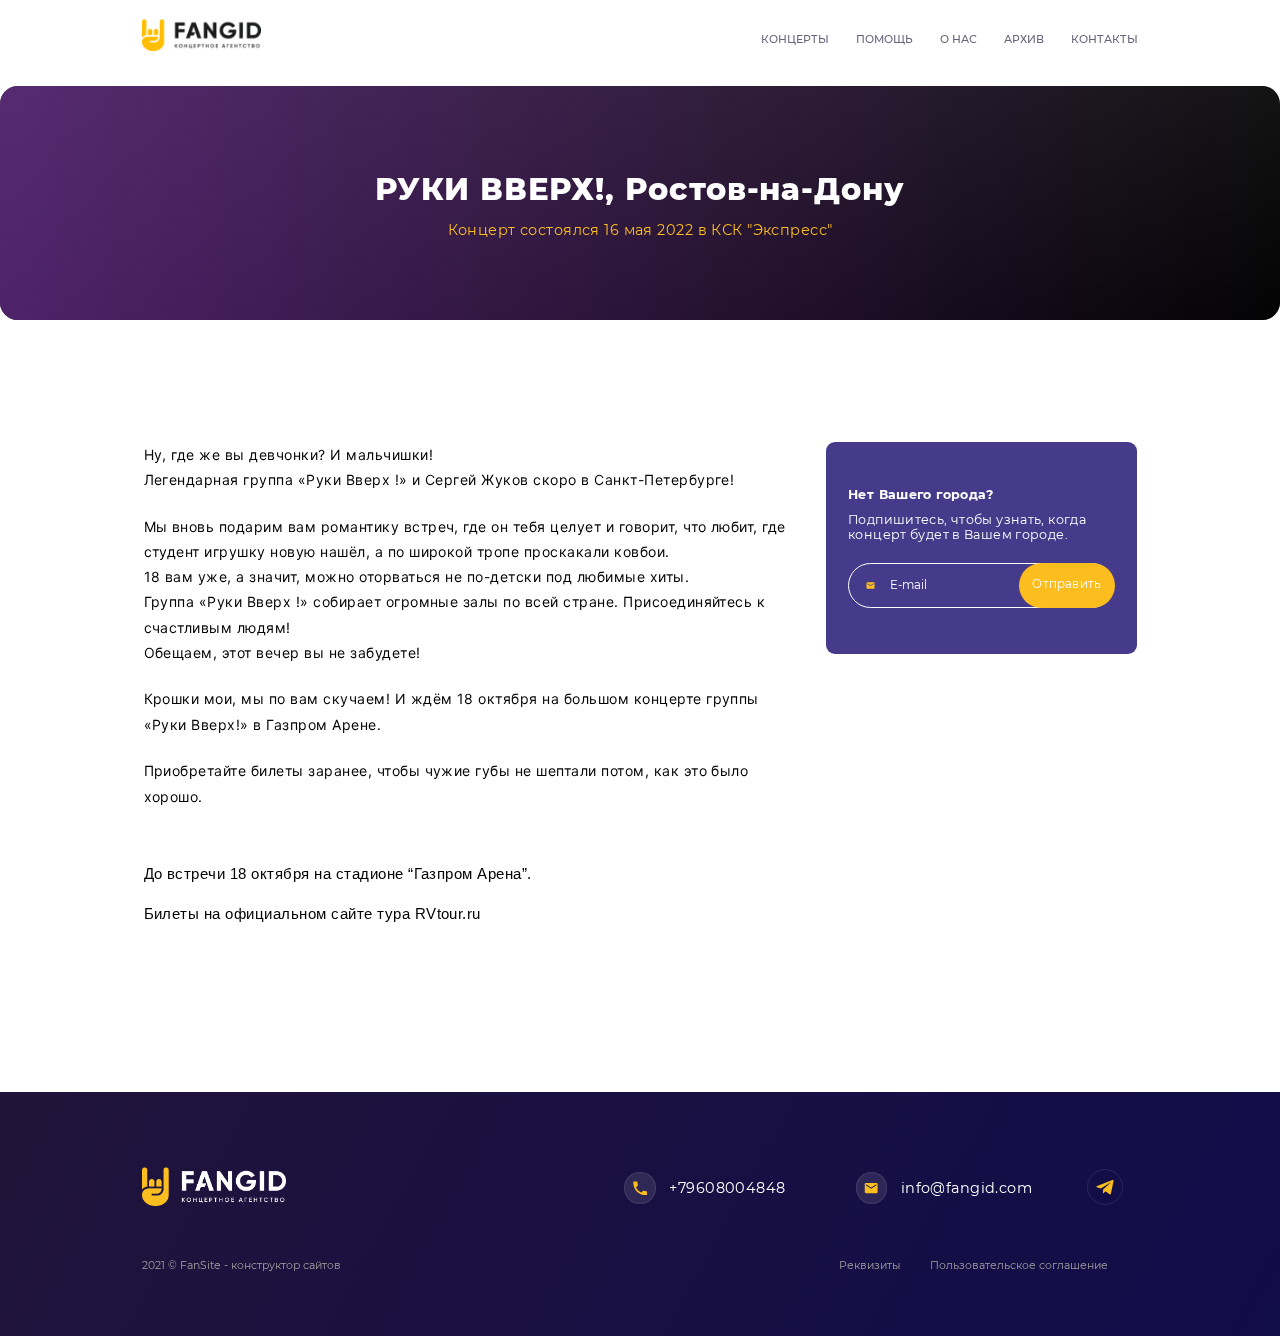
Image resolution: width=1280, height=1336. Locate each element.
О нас (958, 39)
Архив (1024, 39)
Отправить (1066, 584)
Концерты (795, 39)
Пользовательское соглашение (1019, 1265)
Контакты (1104, 39)
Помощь (884, 39)
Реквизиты (869, 1265)
